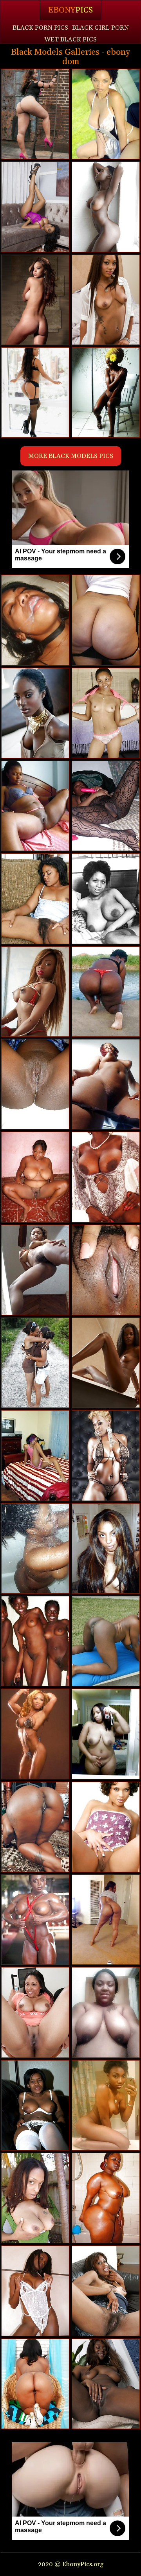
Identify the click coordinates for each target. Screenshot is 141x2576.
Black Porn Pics (40, 28)
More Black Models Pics (71, 456)
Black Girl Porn (100, 28)
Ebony (70, 10)
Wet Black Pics (70, 39)
